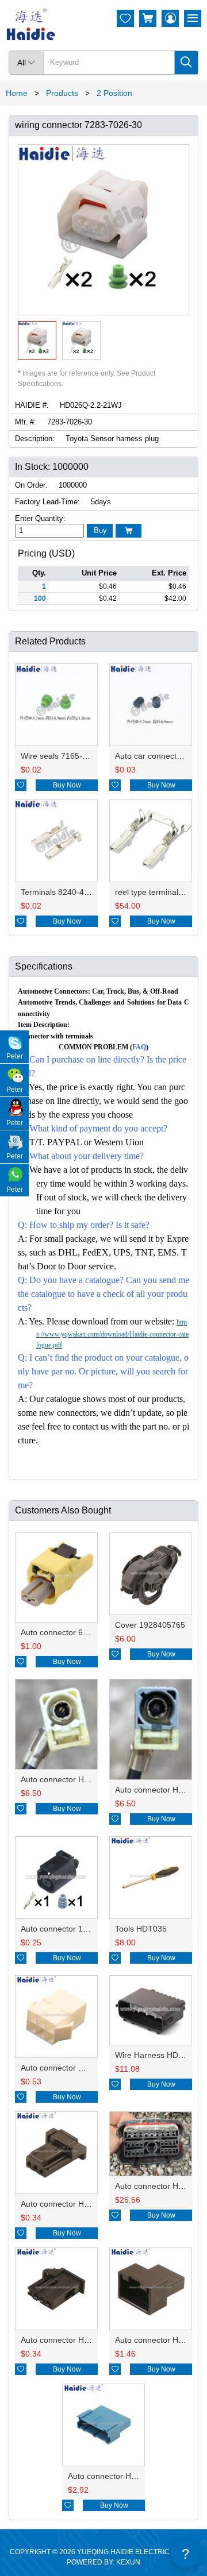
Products (62, 93)
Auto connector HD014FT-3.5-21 (80, 1779)
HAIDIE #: (32, 405)
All (26, 63)
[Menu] (193, 18)
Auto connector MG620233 (70, 2068)
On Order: (31, 485)
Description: (35, 439)
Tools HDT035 (141, 1929)
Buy (100, 530)
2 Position (114, 93)
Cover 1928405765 (150, 1625)
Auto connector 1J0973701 (70, 1929)
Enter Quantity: (40, 518)
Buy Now (67, 785)
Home (17, 93)
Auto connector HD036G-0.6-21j (79, 2204)
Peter (15, 1056)
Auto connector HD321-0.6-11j (123, 2476)
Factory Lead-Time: (47, 502)
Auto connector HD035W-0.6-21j (80, 2340)
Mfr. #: (26, 422)
